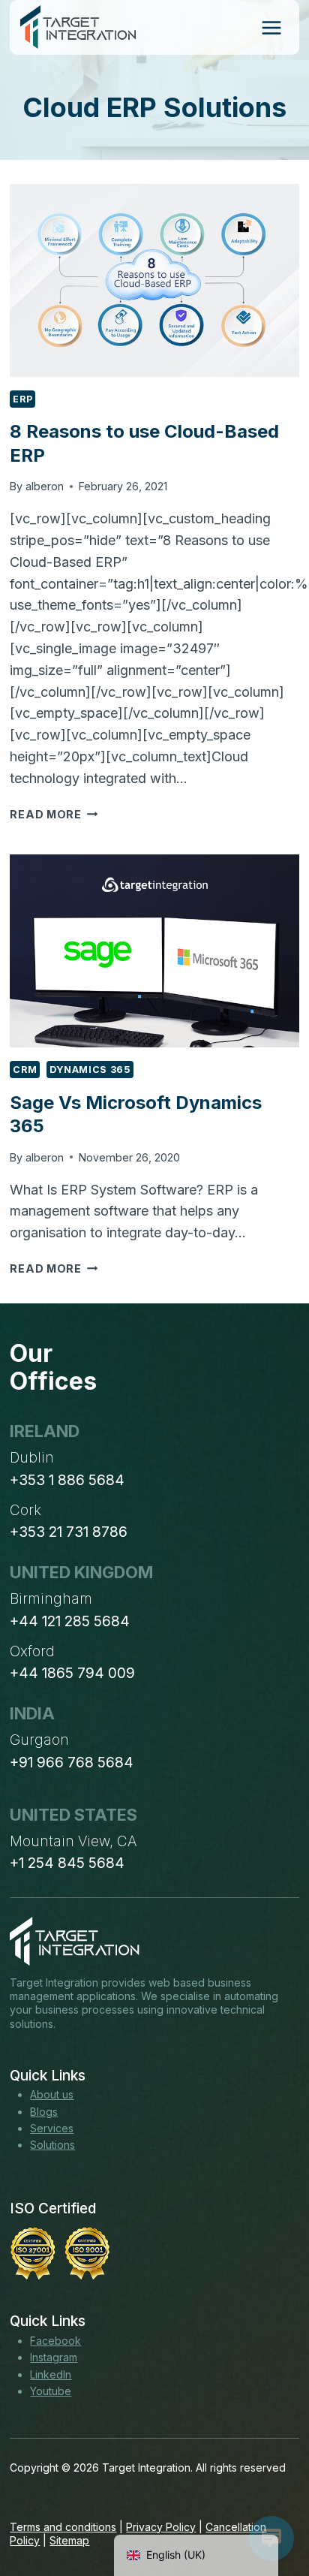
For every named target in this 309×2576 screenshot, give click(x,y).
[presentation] (154, 280)
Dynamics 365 (90, 1070)
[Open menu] (271, 27)
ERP (22, 399)
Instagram (54, 2357)
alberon (45, 486)
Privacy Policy (161, 2527)
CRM (25, 1070)
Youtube (51, 2391)
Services (52, 2128)
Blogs (44, 2112)
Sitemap (69, 2540)
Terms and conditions (63, 2527)
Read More (54, 814)
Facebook (55, 2341)
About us (52, 2094)
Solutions (52, 2145)
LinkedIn (51, 2374)
